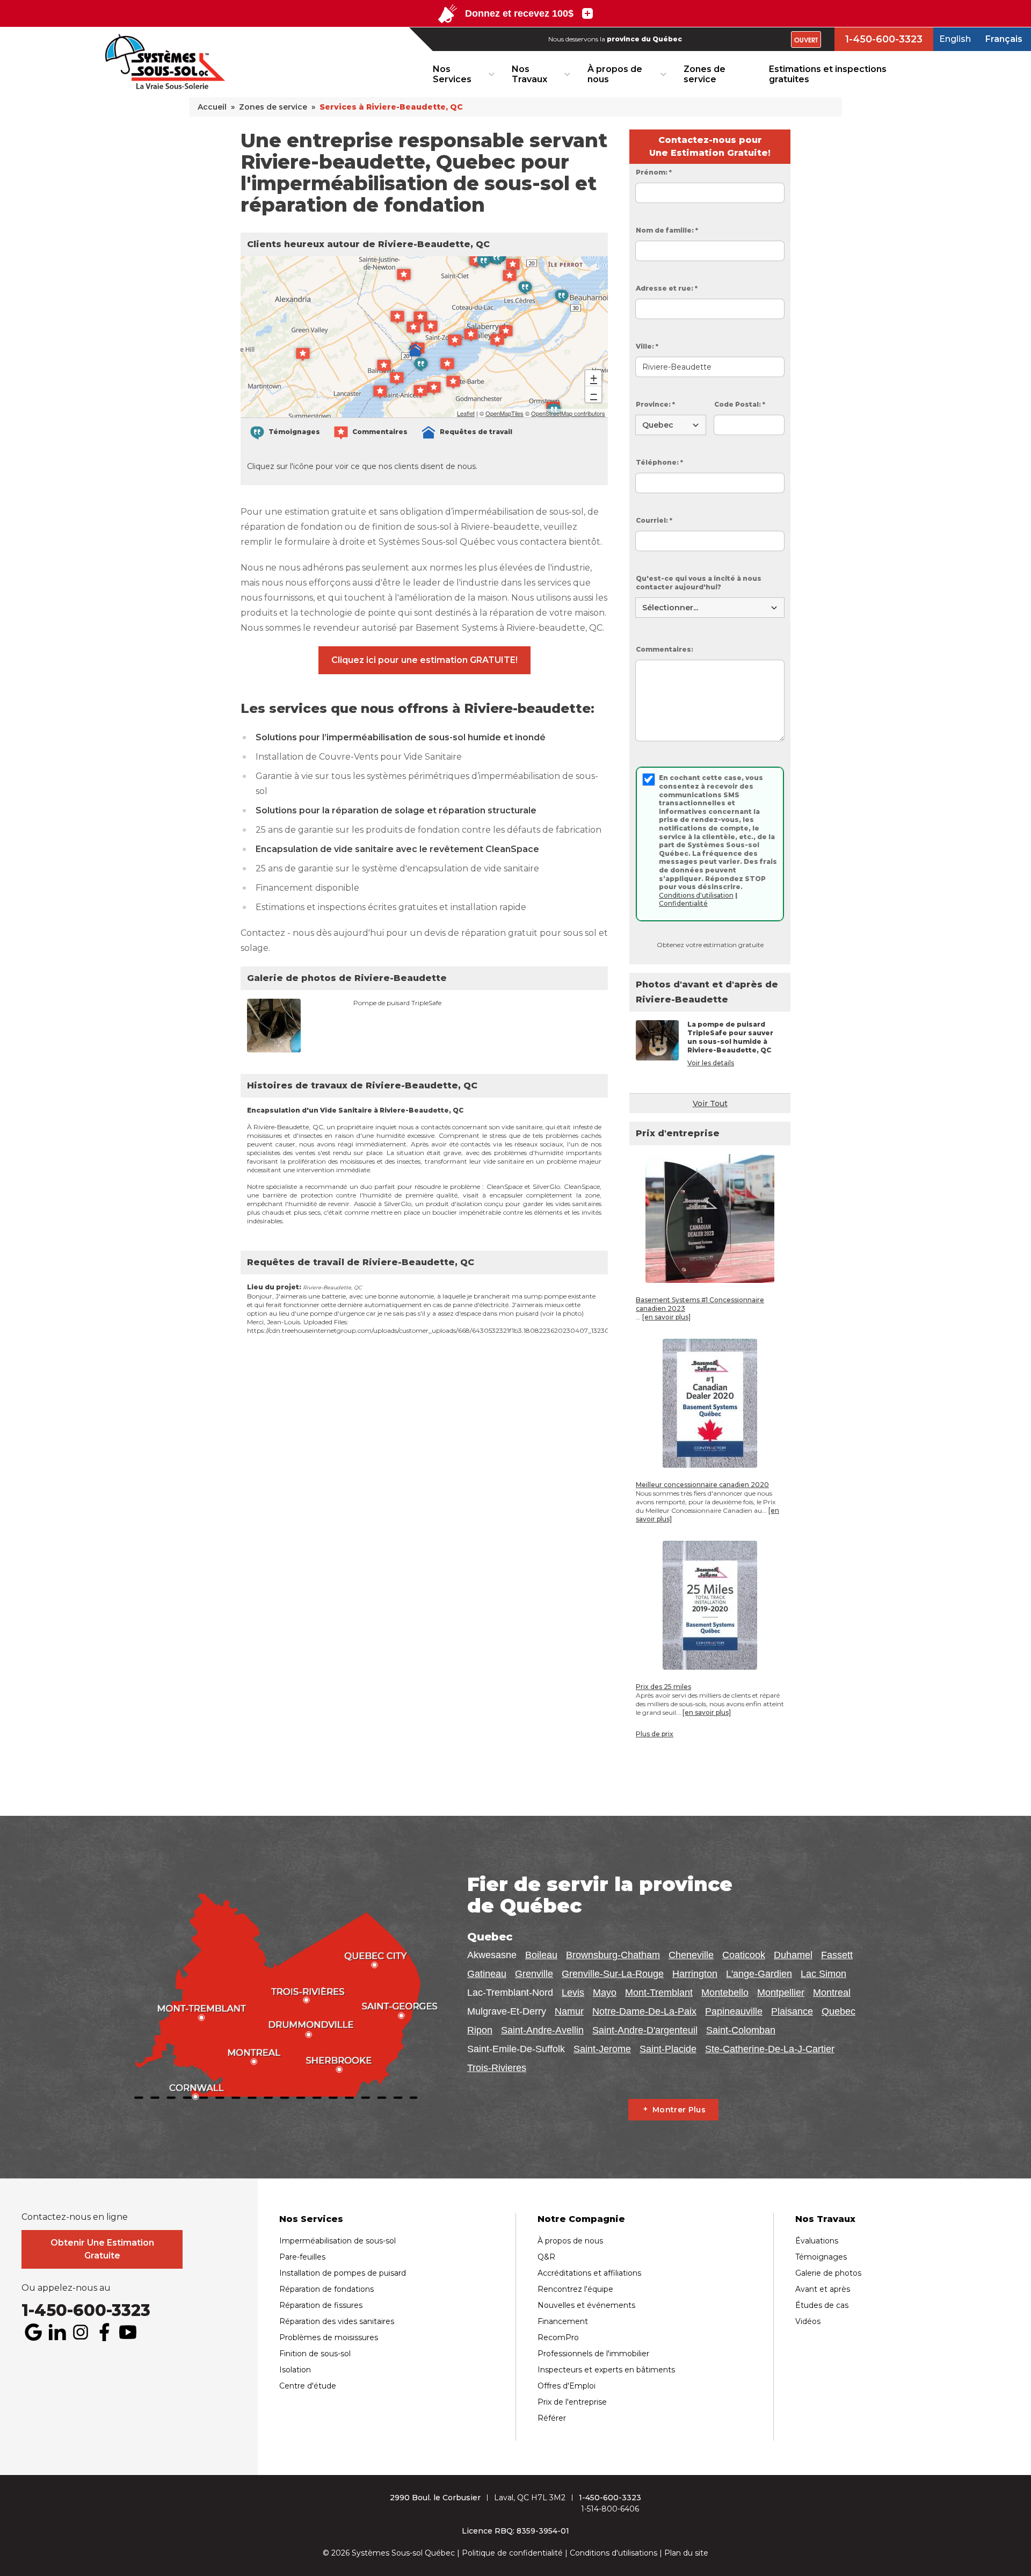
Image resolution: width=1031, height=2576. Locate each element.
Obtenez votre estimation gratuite (710, 945)
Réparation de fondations (326, 2289)
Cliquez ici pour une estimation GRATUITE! (424, 660)
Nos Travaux (529, 74)
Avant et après (823, 2289)
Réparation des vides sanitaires (337, 2321)
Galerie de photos (828, 2273)
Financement (563, 2321)
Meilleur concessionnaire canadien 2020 (702, 1485)
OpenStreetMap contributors (568, 413)
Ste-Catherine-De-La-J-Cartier (770, 2049)
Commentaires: (665, 649)
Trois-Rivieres (497, 2068)
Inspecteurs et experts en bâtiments (606, 2370)
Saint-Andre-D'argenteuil (645, 2030)
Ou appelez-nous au (66, 2288)
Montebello (725, 1993)
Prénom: (654, 172)
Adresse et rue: (667, 288)
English (955, 39)
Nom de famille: (667, 230)
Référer (552, 2418)
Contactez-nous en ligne (75, 2217)
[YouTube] (128, 2332)
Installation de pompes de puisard (343, 2273)
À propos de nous (615, 74)
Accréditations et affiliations (589, 2273)
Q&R (546, 2257)
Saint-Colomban (741, 2030)
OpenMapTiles (504, 413)
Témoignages (821, 2257)
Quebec (838, 2011)
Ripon (480, 2030)
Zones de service (705, 74)
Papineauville (734, 2011)
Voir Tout (710, 1103)
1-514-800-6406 (610, 2509)
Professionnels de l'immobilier (593, 2354)
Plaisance (792, 2011)
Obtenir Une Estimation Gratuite (102, 2249)
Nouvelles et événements (586, 2305)
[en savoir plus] (666, 1317)
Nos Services (452, 74)
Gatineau (487, 1974)
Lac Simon (823, 1974)
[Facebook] (104, 2332)
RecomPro (558, 2337)
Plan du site (686, 2553)
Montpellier (781, 1993)
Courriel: (654, 520)
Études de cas (822, 2305)
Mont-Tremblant (659, 1993)
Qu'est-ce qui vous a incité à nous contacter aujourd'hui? (699, 583)
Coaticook (744, 1955)
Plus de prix (655, 1734)
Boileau (541, 1955)
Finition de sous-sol (315, 2354)
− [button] (594, 394)
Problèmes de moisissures (329, 2337)
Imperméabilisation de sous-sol (337, 2241)
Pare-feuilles (302, 2257)
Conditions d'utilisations (613, 2553)
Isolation (295, 2370)
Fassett (837, 1955)
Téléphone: (659, 462)
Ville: (647, 346)
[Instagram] (81, 2332)
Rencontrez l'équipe (575, 2289)
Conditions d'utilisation (696, 895)
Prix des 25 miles (663, 1687)
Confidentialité (683, 903)
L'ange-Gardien (759, 1974)
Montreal (832, 1993)
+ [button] (594, 378)
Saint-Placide (668, 2049)
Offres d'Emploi (567, 2386)
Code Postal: (740, 404)
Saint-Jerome (602, 2049)
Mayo (605, 1993)
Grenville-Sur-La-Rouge (613, 1974)
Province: (655, 404)
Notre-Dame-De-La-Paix (644, 2011)
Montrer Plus (679, 2110)
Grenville (534, 1974)
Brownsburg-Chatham (613, 1955)
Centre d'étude (308, 2386)
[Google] (33, 2332)
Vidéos (808, 2321)
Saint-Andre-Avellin (542, 2030)
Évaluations (817, 2241)
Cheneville (691, 1955)
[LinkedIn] (57, 2332)
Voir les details (711, 1063)
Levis (573, 1993)
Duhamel (793, 1955)
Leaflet (466, 413)
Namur (569, 2011)
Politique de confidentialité (512, 2553)
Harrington (695, 1974)
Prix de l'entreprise (572, 2402)
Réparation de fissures (321, 2305)
